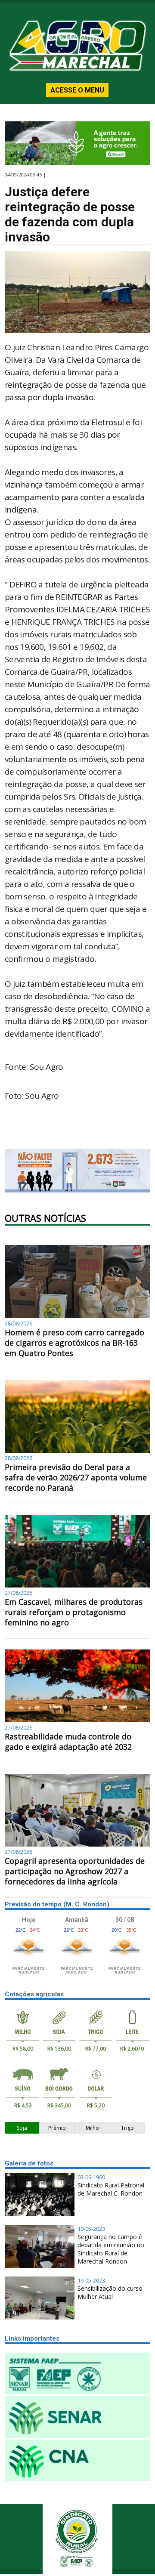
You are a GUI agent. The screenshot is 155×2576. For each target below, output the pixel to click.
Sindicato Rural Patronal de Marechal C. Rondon (111, 2189)
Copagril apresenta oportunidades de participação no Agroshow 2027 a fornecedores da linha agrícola (75, 1871)
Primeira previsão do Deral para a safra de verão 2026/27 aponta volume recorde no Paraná (76, 1477)
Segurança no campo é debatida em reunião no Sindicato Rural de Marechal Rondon (111, 2249)
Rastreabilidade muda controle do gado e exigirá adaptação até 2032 (68, 1742)
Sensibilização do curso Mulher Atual (110, 2292)
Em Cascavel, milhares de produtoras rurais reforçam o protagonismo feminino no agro (74, 1612)
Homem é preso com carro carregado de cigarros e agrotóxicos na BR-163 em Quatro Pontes (74, 1343)
